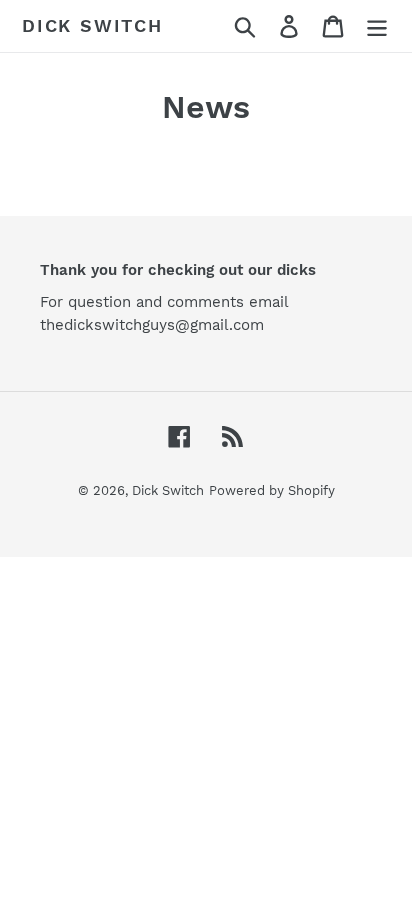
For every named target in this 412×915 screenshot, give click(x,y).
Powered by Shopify (272, 490)
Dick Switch (92, 25)
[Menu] (377, 26)
